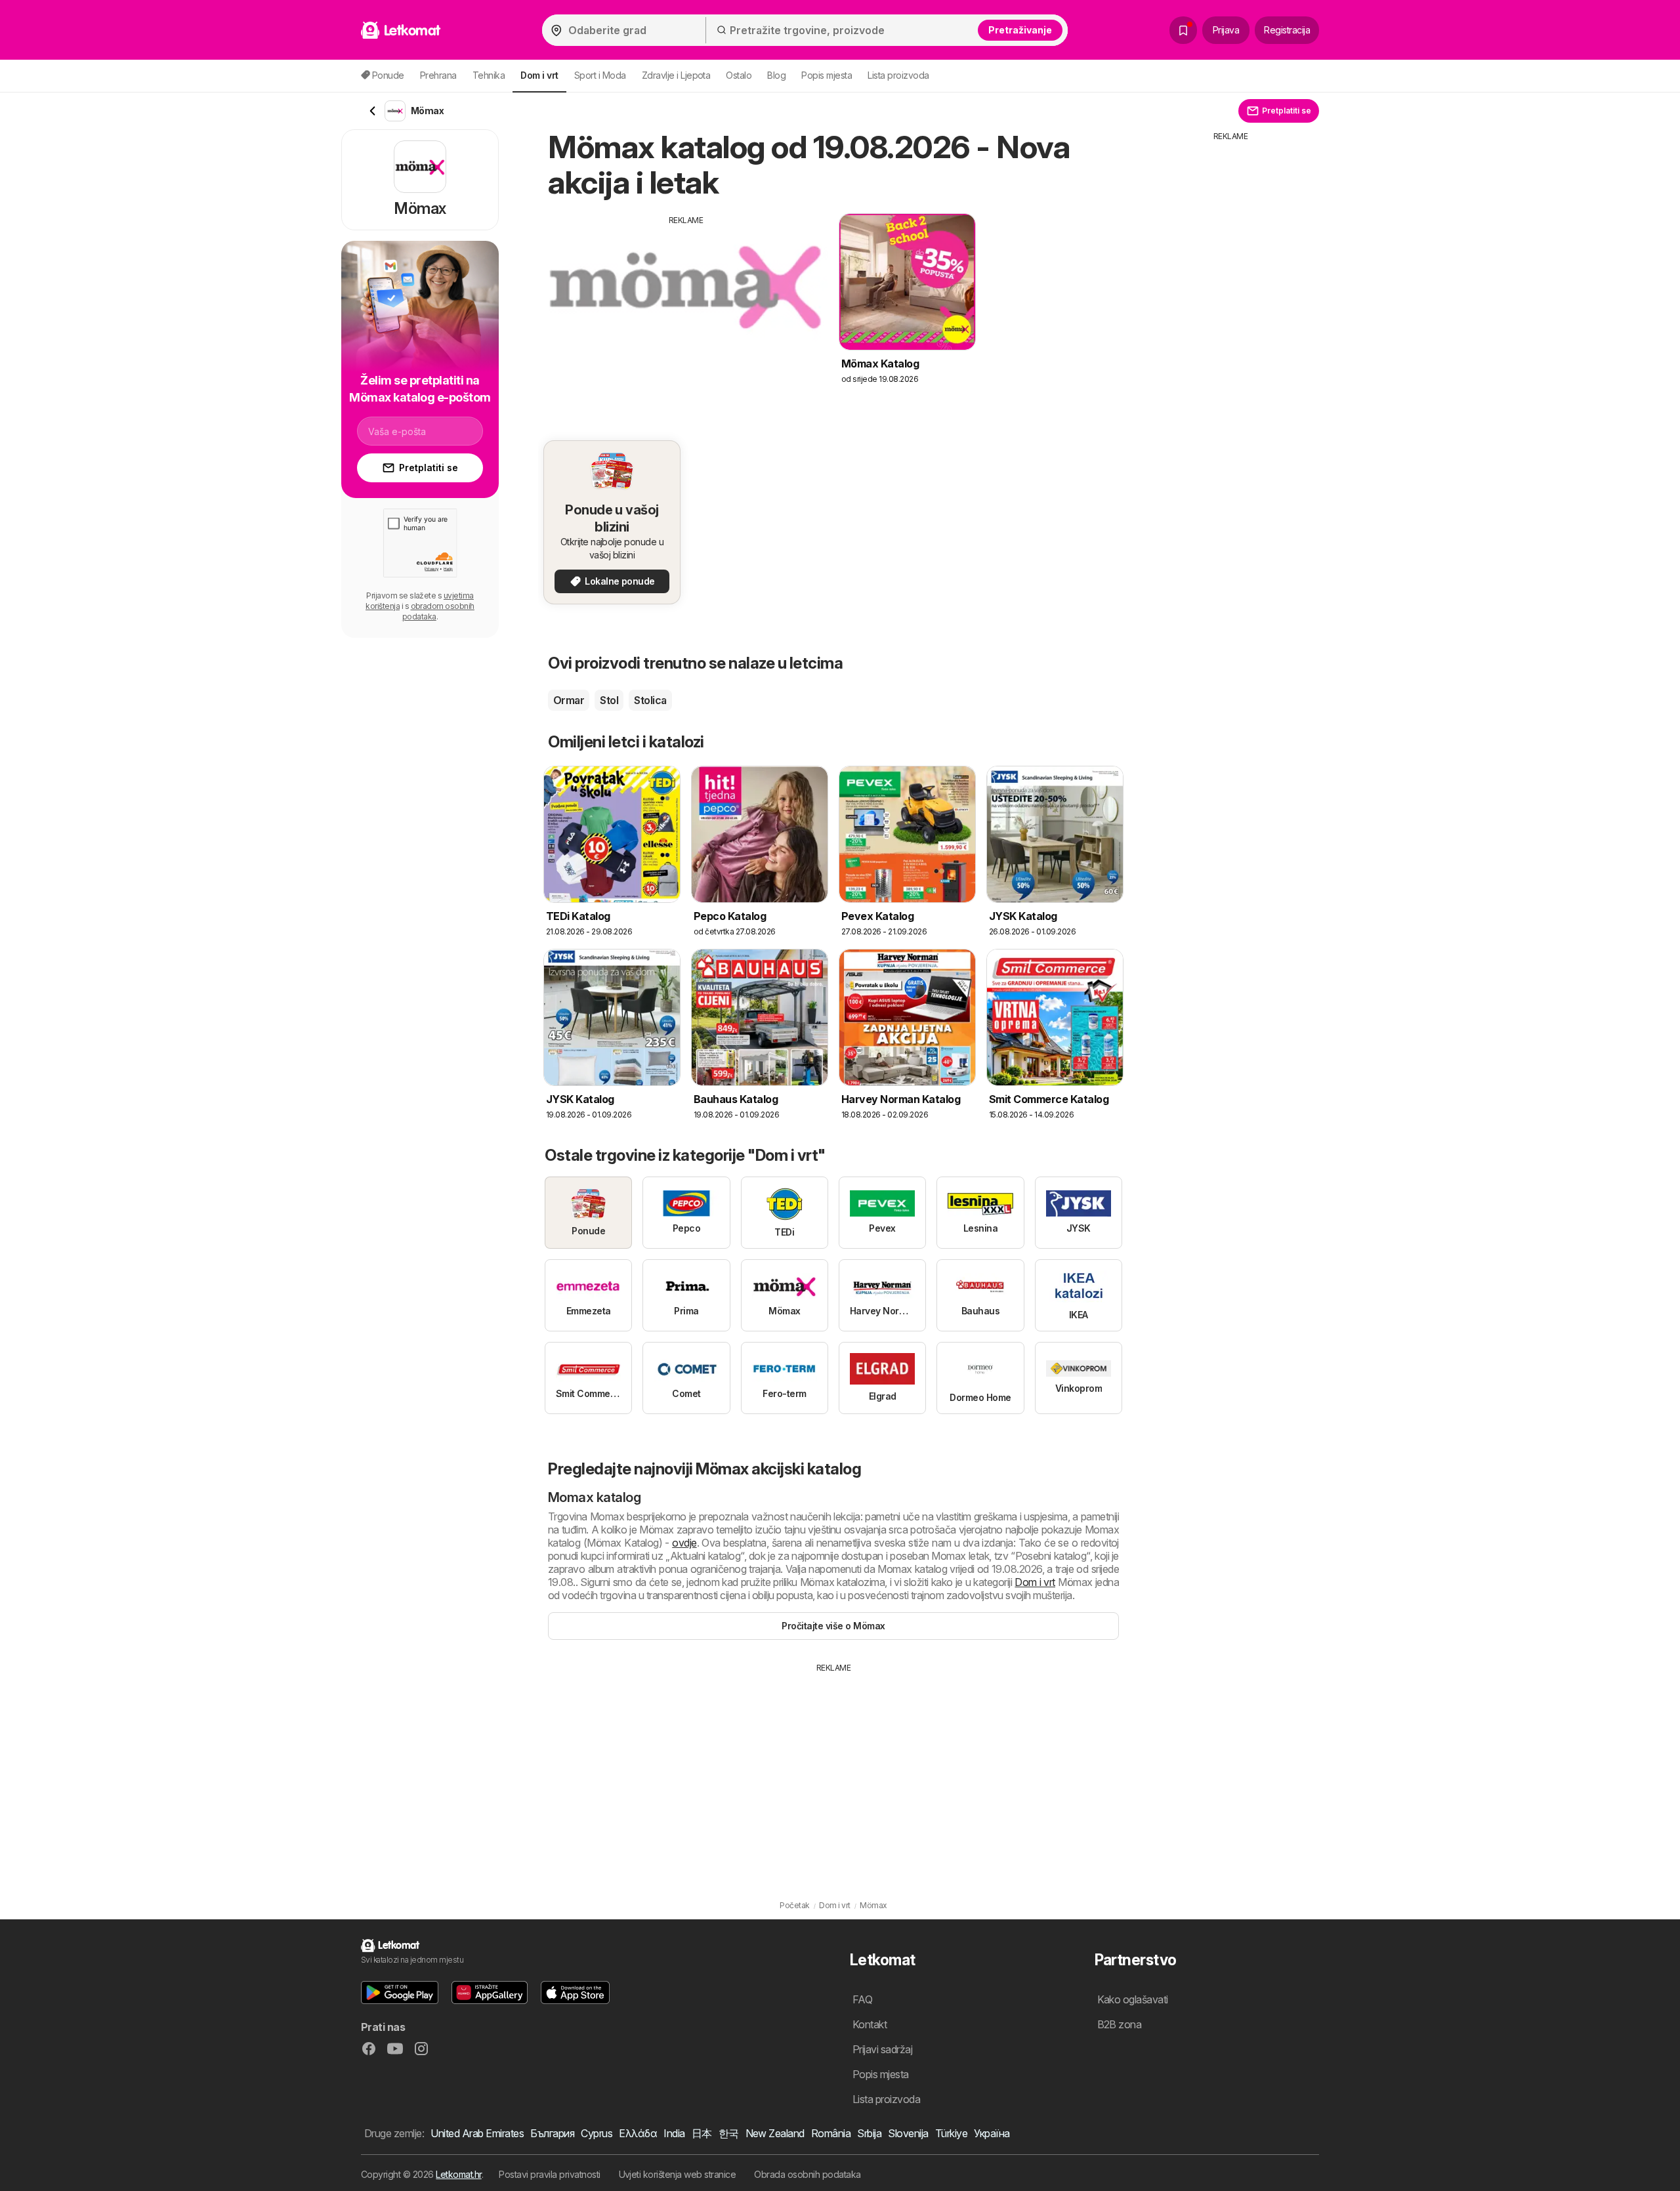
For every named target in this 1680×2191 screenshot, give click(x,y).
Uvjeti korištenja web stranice (678, 2174)
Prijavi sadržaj (882, 2049)
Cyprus (597, 2133)
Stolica (650, 700)
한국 (729, 2133)
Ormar (569, 700)
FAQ (862, 1999)
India (674, 2133)
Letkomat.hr (458, 2174)
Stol (609, 700)
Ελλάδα (638, 2133)
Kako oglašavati (1133, 1999)
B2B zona (1120, 2024)
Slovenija (908, 2133)
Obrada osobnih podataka (807, 2174)
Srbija (869, 2133)
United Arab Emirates (477, 2133)
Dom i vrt (1035, 1582)
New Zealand (775, 2133)
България (552, 2133)
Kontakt (870, 2024)
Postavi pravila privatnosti (549, 2174)
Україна (992, 2133)
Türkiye (951, 2133)
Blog (776, 75)
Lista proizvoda (898, 75)
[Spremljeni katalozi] (1183, 30)
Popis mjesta (827, 75)
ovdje (684, 1543)
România (831, 2133)
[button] (400, 1993)
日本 (702, 2133)
